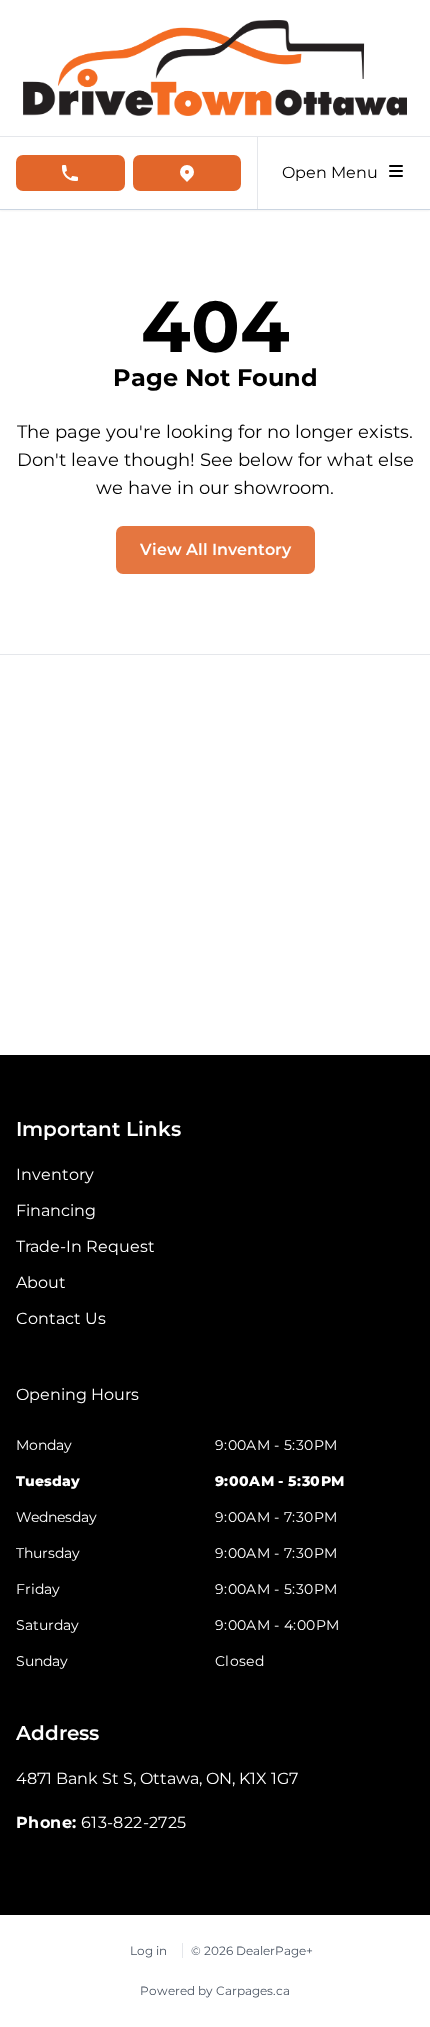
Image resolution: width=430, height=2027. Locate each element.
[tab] (77, 1405)
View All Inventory (215, 549)
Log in (148, 1950)
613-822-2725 (134, 1822)
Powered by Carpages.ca (215, 1990)
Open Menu (334, 172)
